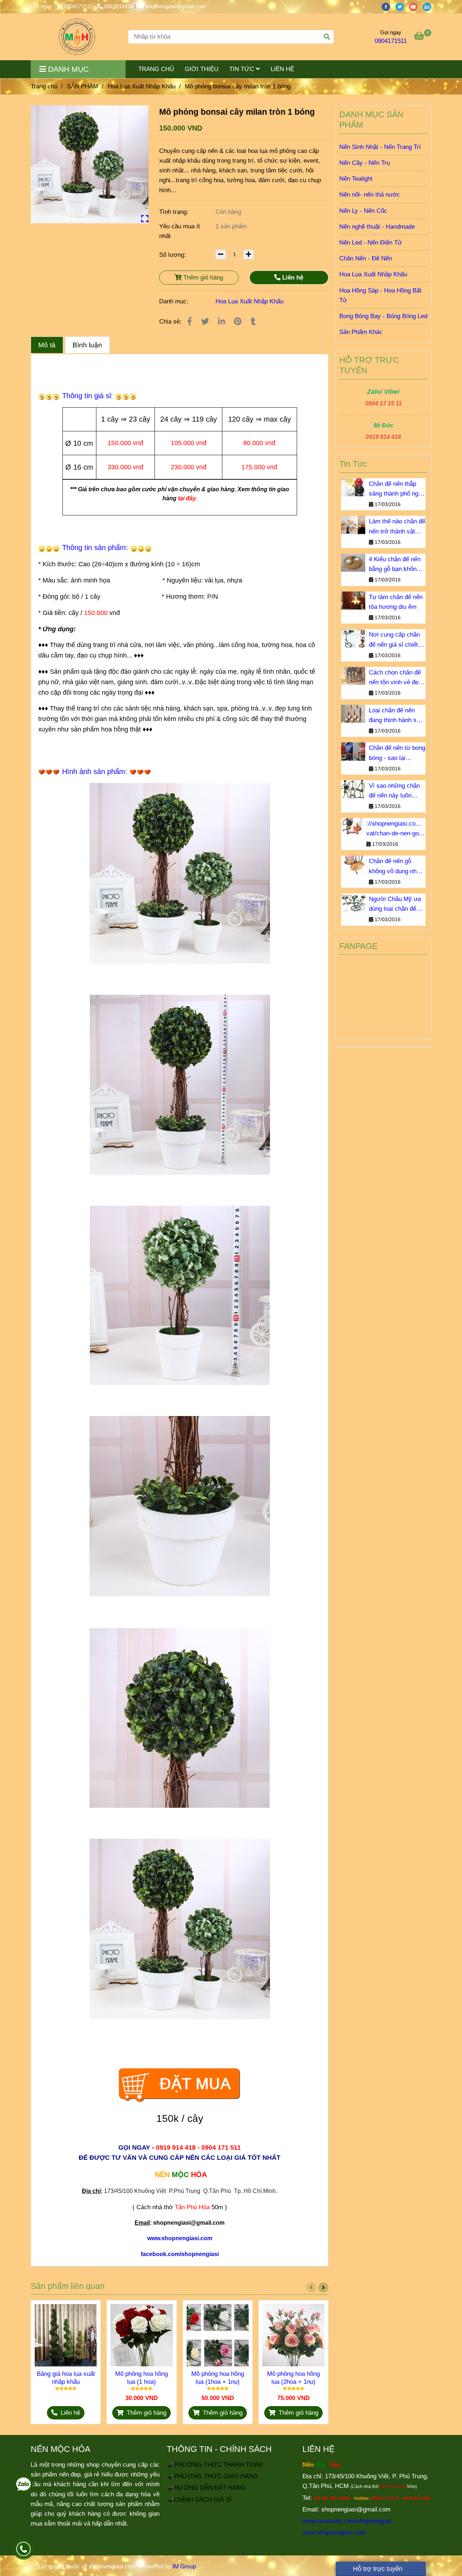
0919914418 (119, 6)
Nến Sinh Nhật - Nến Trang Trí (380, 147)
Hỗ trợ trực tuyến (377, 2569)
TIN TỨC (243, 69)
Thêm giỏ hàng (202, 278)
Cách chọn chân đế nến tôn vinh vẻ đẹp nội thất (395, 678)
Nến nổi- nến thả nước (370, 195)
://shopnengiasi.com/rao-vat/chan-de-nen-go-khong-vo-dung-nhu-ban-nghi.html (396, 829)
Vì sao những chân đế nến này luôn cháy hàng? (394, 791)
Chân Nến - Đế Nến (366, 258)
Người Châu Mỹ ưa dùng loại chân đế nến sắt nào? (395, 905)
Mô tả (47, 345)
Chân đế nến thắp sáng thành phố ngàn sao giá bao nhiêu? (397, 489)
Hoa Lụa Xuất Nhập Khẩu (141, 86)
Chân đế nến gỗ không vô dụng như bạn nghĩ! (395, 867)
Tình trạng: (175, 212)
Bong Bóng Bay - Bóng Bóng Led (383, 316)
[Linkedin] (221, 322)
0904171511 (79, 6)
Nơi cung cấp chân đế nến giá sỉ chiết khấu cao (394, 640)
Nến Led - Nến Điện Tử (371, 243)
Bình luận (87, 345)
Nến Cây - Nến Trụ (365, 163)
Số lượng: (173, 255)
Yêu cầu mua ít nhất (180, 231)
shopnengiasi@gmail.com (176, 6)
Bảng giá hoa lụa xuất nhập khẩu (66, 2378)
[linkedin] (429, 6)
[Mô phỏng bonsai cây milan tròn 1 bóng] (77, 37)
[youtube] (416, 6)
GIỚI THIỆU (202, 69)
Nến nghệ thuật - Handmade (377, 227)
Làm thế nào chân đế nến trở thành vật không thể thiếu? (397, 527)
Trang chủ (44, 86)
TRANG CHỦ (156, 69)
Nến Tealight (356, 179)
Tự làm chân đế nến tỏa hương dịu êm (396, 602)
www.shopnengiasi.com (334, 2533)
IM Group (184, 2566)
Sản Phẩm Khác (361, 332)
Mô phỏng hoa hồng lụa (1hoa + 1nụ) (218, 2378)
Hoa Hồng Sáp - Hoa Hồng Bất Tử (380, 295)
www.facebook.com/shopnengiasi (347, 2521)
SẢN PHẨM (82, 86)
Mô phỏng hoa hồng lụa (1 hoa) (141, 2378)
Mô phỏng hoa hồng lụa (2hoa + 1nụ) (293, 2378)
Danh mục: (175, 301)
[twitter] (402, 6)
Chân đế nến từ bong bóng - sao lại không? (397, 753)
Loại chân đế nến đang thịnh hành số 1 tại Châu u (397, 716)
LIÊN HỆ (282, 69)
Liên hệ (292, 278)
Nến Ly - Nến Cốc (363, 211)
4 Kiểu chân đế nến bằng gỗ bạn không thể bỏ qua (395, 565)
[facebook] (388, 6)
